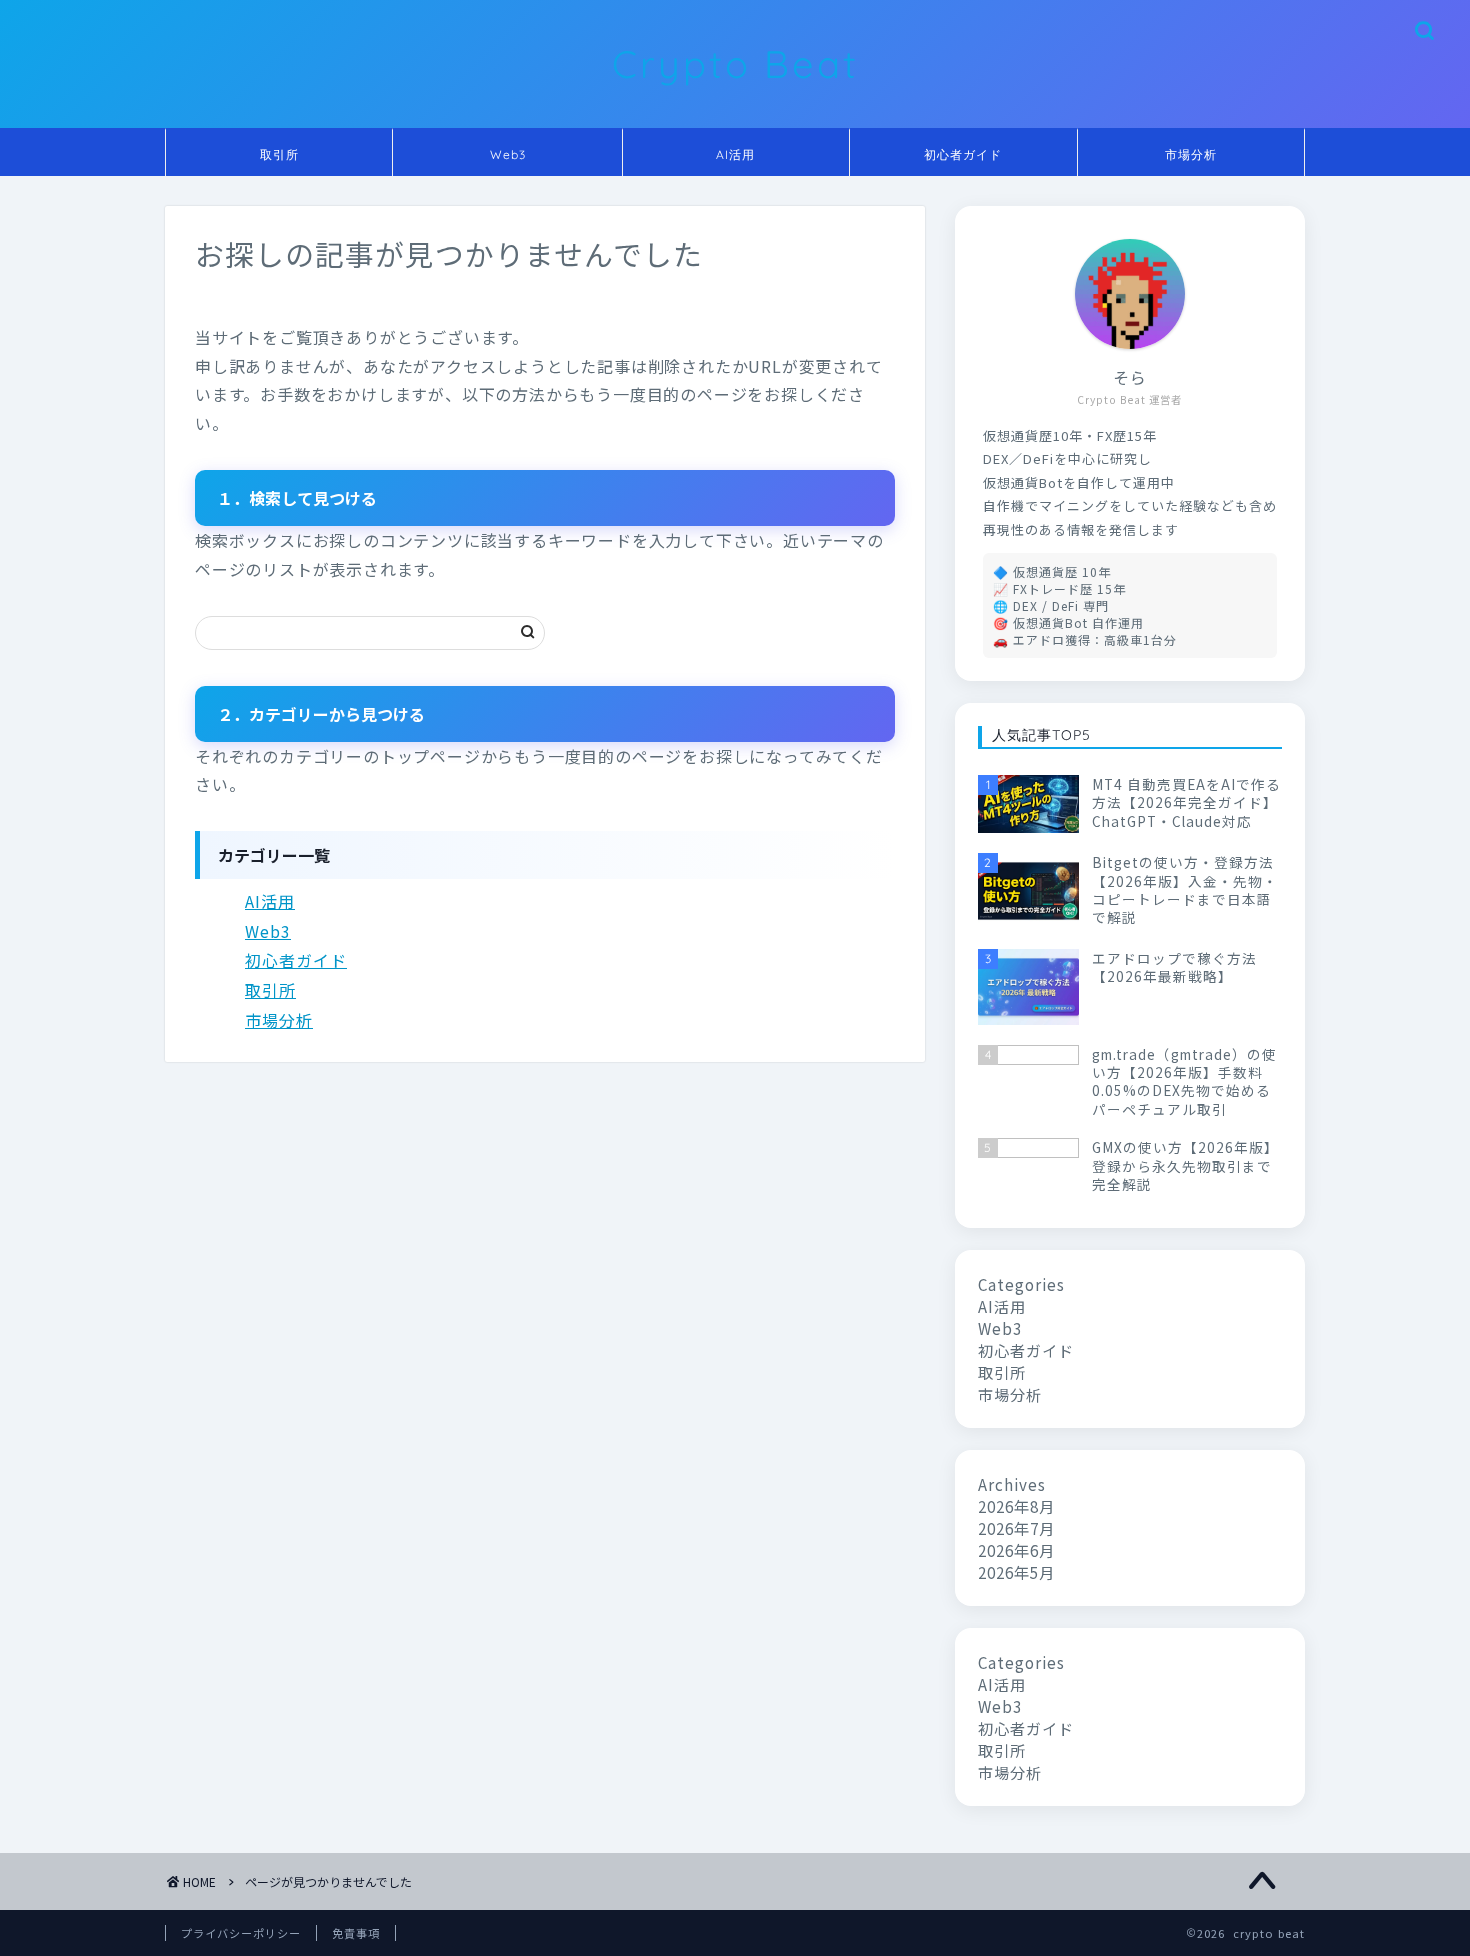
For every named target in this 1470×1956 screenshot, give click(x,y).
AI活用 (735, 154)
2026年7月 (1016, 1528)
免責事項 (356, 1933)
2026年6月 (1016, 1550)
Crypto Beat (735, 64)
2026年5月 (1016, 1572)
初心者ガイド (963, 154)
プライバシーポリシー (241, 1933)
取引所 (279, 154)
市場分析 (1191, 154)
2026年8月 (1016, 1506)
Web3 (508, 154)
